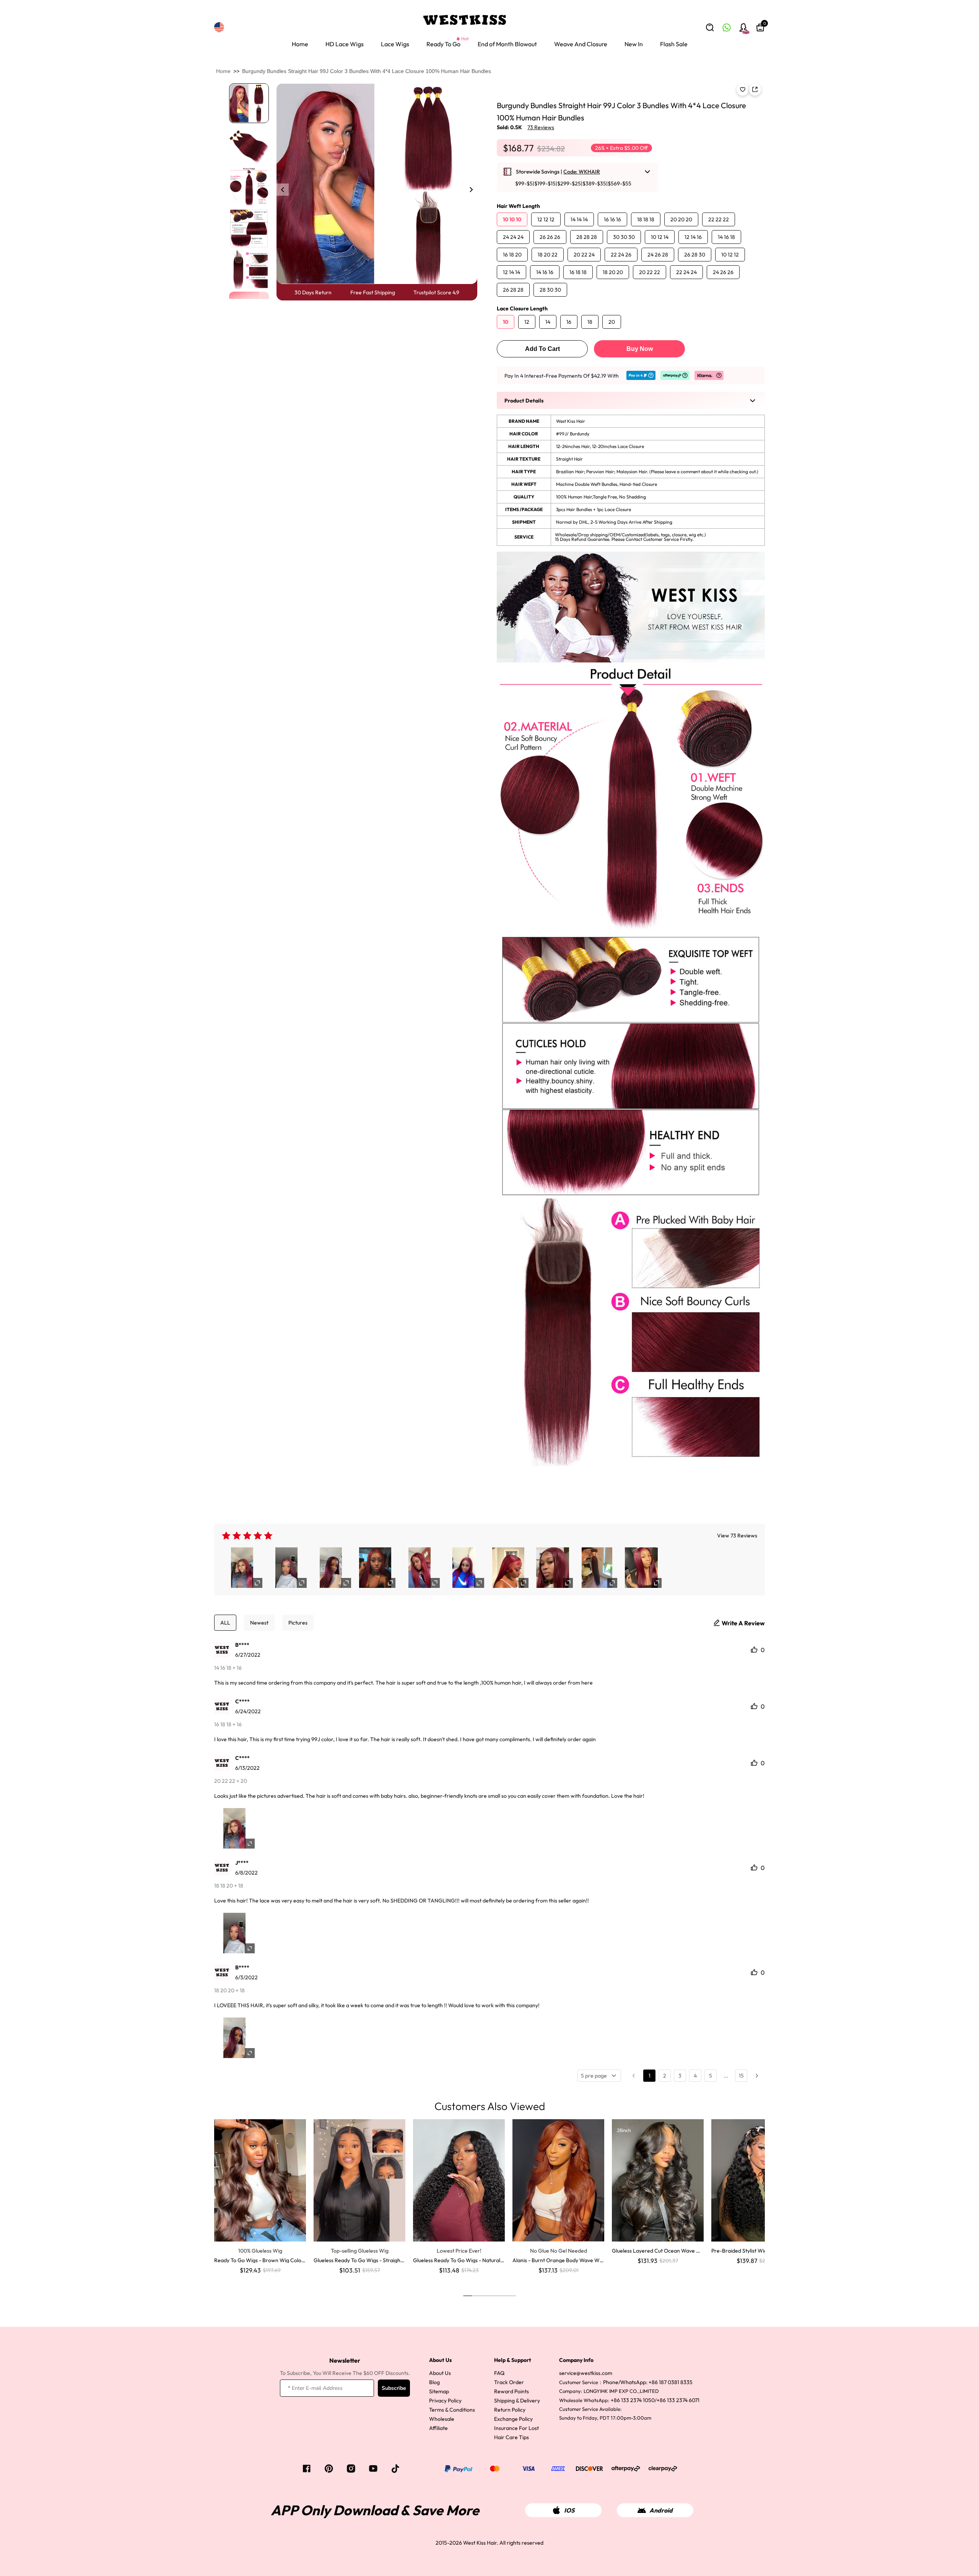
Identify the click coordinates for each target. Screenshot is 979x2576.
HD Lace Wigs (345, 44)
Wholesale (442, 2419)
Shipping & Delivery (517, 2401)
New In (634, 44)
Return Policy (510, 2410)
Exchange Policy (513, 2419)
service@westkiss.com (586, 2373)
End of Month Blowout (507, 44)
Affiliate (438, 2428)
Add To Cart (542, 349)
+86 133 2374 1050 (633, 2400)
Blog (434, 2382)
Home (300, 44)
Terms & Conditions (452, 2410)
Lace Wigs (395, 44)
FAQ (499, 2373)
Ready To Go (443, 44)
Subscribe (394, 2388)
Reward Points (511, 2391)
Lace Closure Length (522, 308)
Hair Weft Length (518, 206)
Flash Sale (674, 44)
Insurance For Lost (516, 2428)
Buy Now (640, 349)
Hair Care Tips (511, 2437)
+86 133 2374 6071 (678, 2400)
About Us (440, 2373)
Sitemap (439, 2391)
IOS (569, 2510)
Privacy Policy (445, 2401)
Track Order (509, 2382)
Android (661, 2510)
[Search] (710, 28)
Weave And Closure (581, 44)
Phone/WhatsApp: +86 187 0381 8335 (648, 2382)
